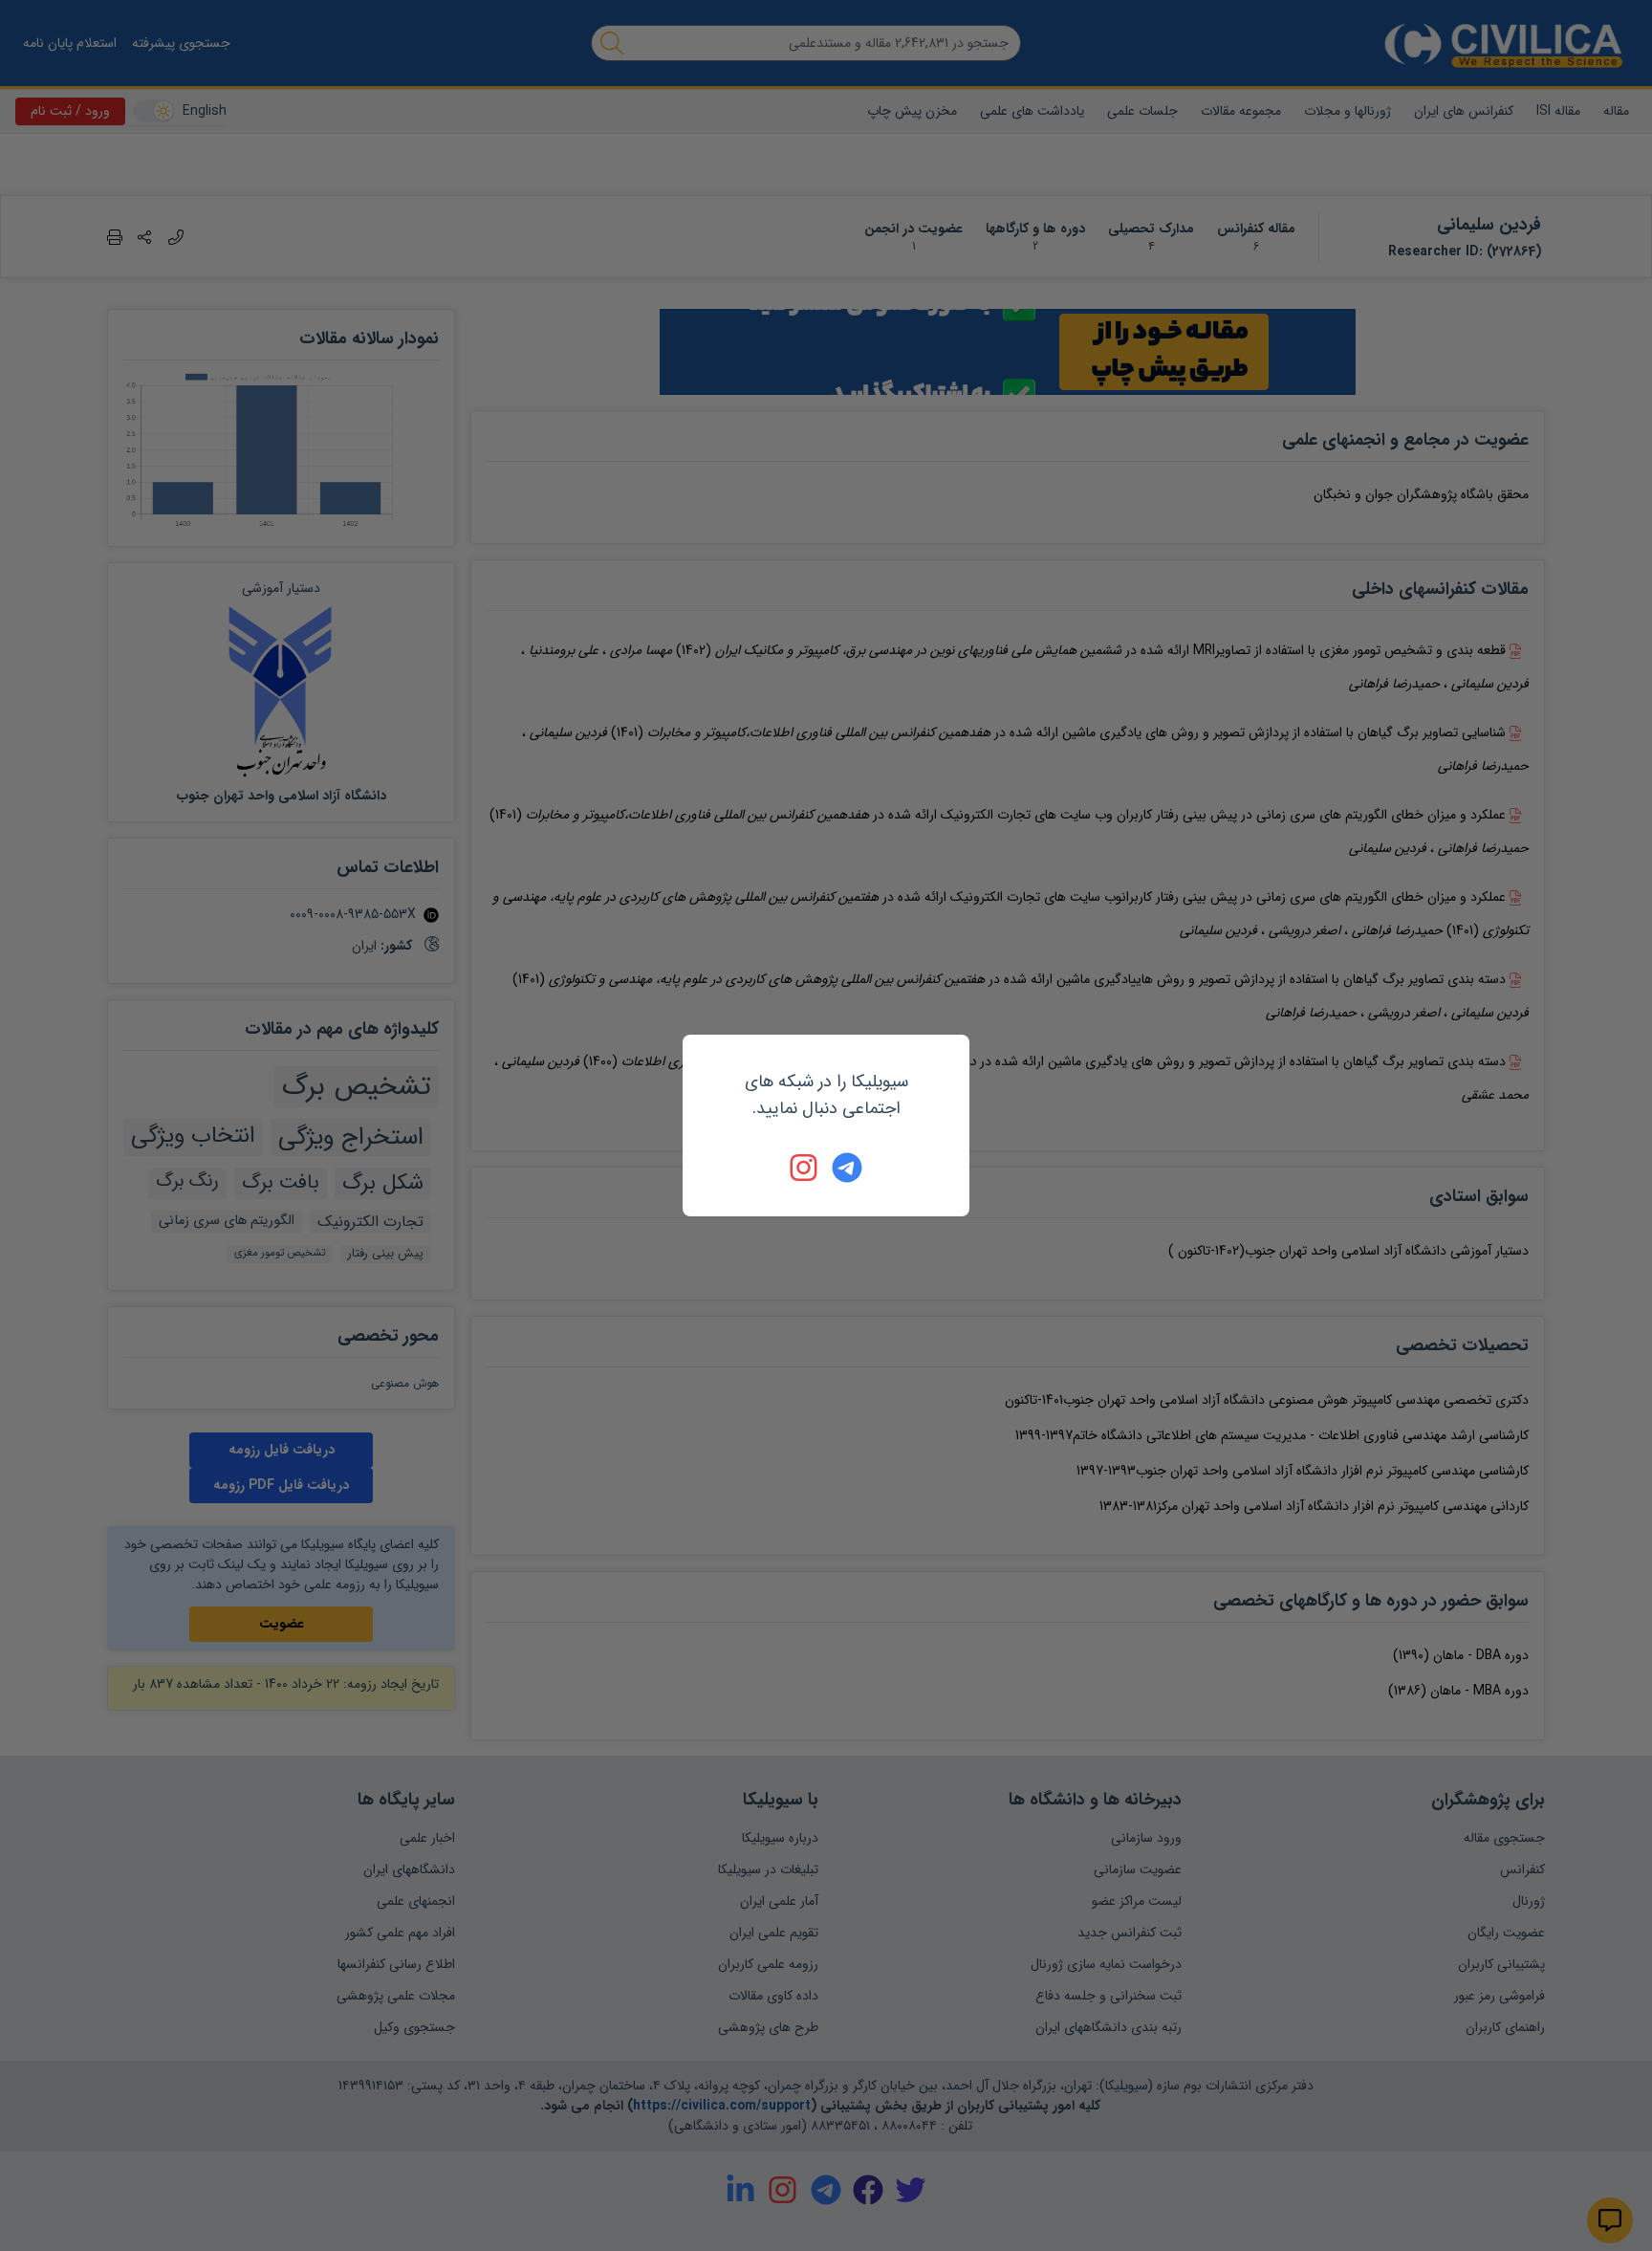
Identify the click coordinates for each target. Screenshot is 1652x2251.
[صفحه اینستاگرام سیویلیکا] (805, 1168)
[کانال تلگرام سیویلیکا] (847, 1168)
